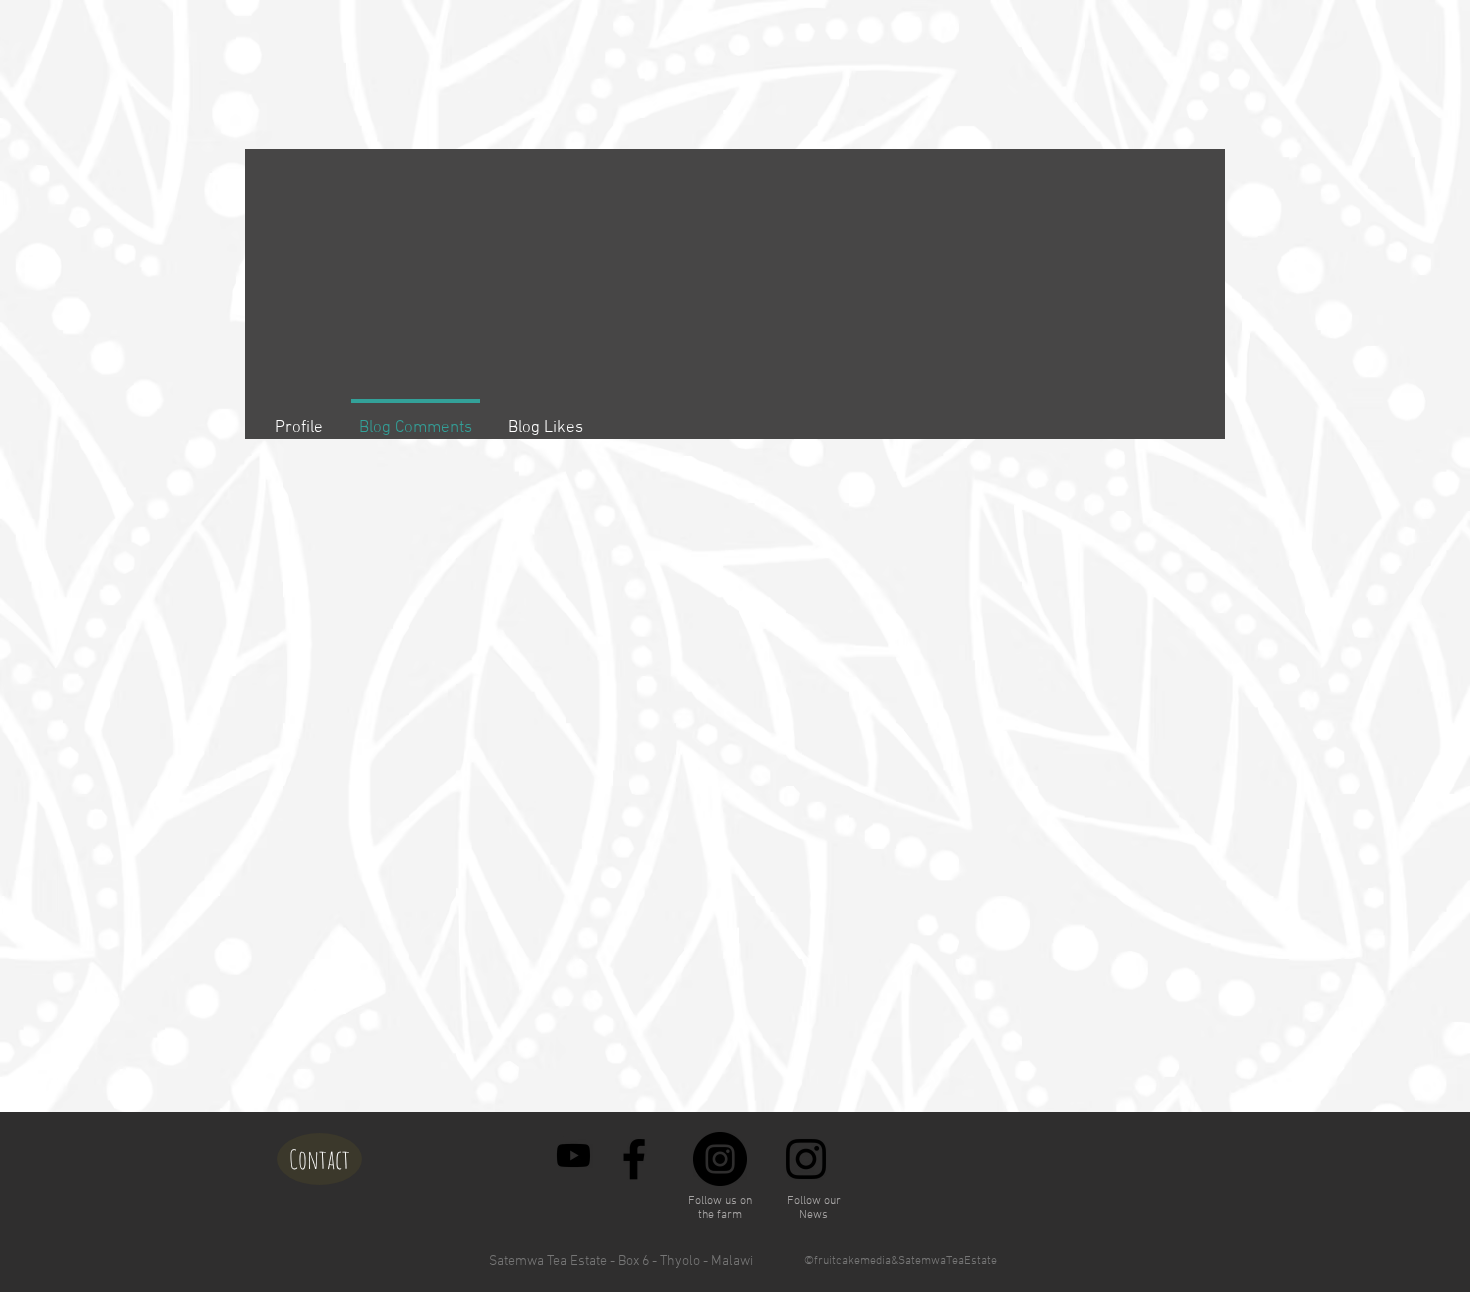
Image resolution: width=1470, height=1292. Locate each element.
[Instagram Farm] (720, 1159)
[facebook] (634, 1159)
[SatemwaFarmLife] (573, 1155)
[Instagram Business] (806, 1159)
